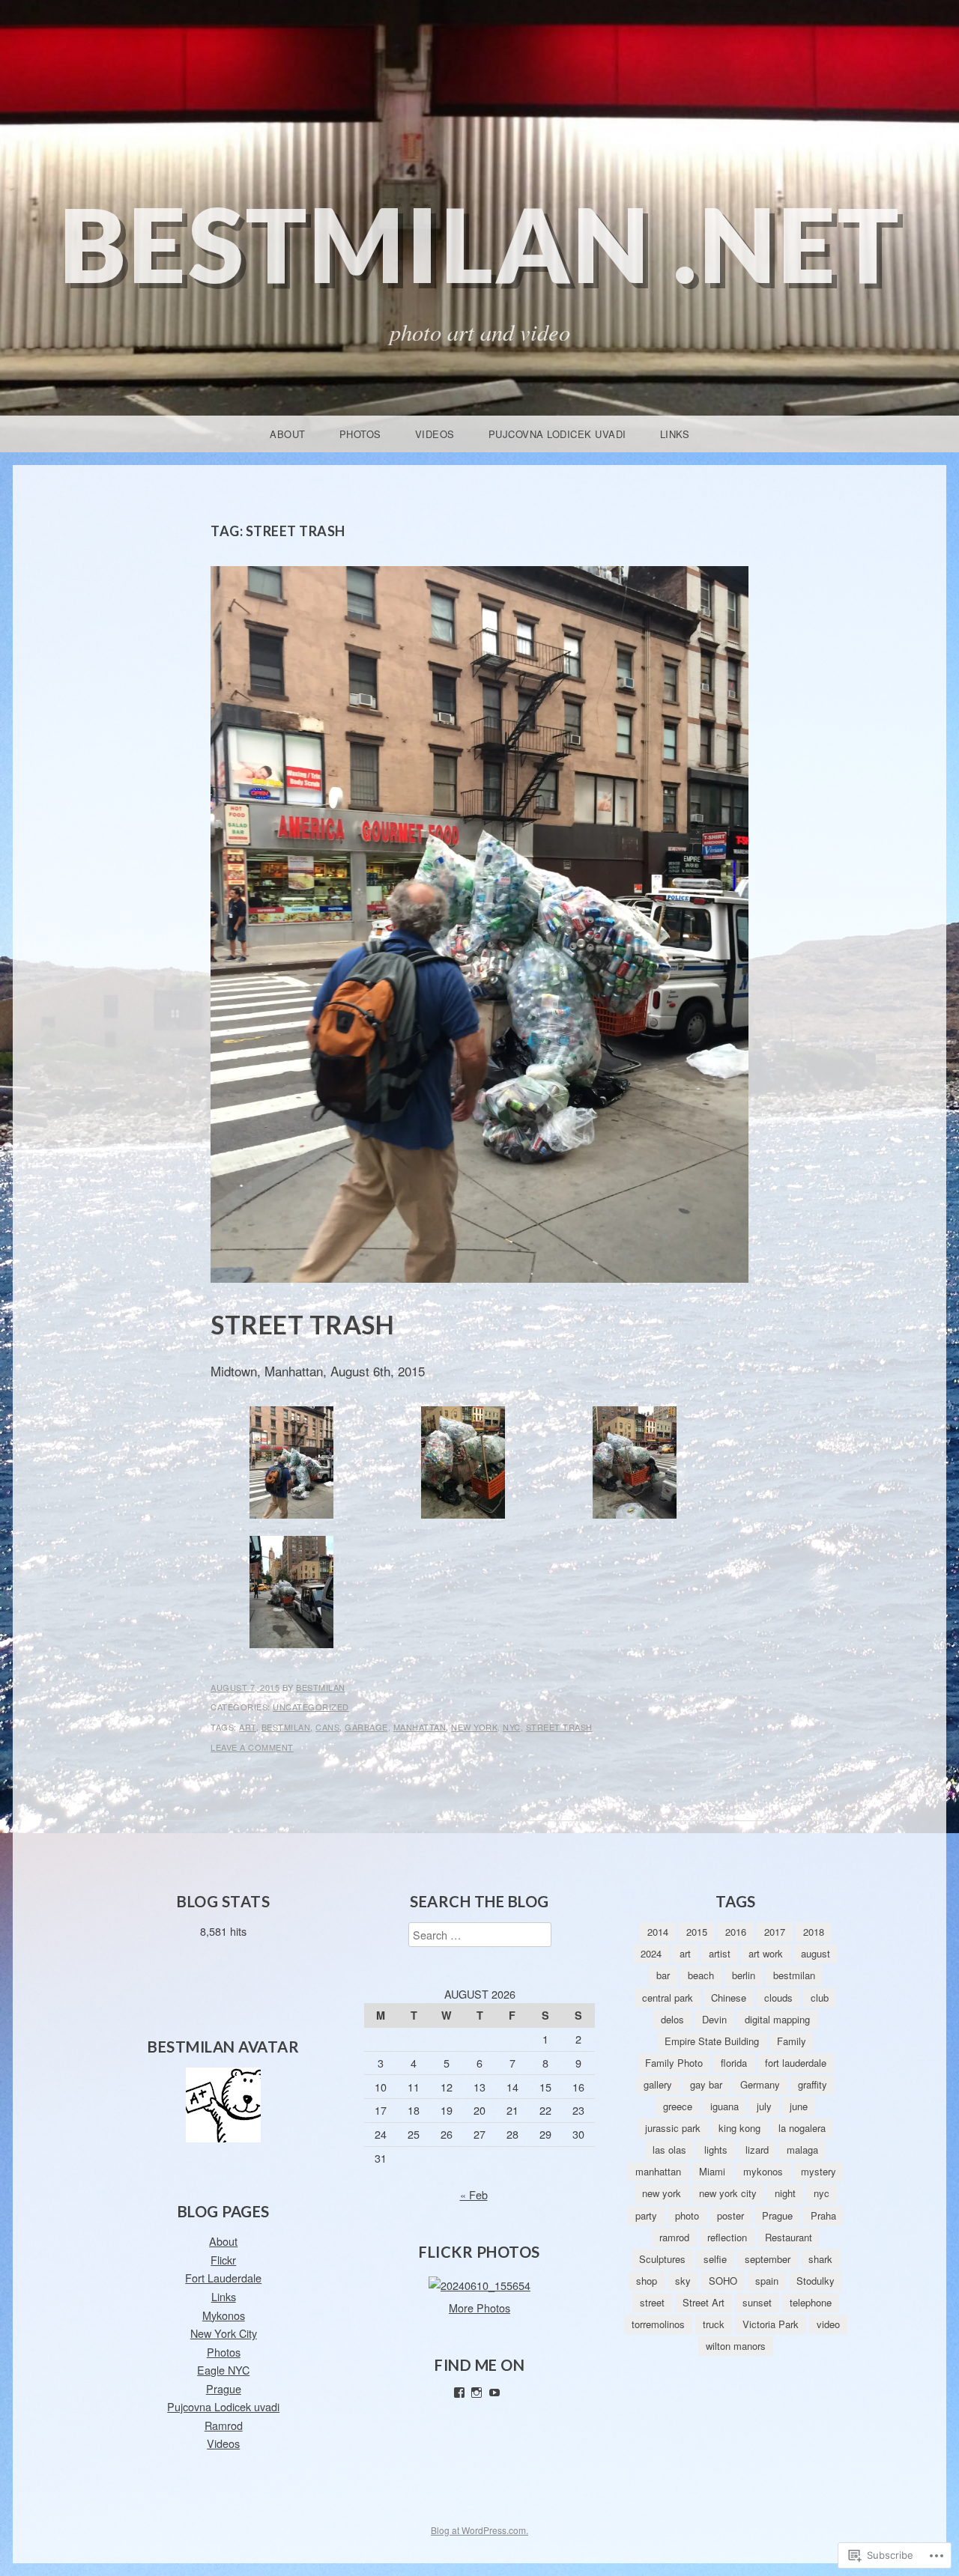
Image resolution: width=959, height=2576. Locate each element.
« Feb (474, 2194)
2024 (651, 1953)
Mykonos (224, 2315)
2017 (775, 1932)
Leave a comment (252, 1747)
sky (683, 2281)
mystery (819, 2171)
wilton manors (736, 2346)
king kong (739, 2128)
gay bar (706, 2084)
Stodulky (816, 2281)
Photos (360, 434)
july (764, 2106)
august (816, 1953)
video (828, 2324)
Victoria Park (771, 2324)
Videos (435, 434)
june (799, 2106)
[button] (291, 1466)
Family (792, 2041)
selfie (715, 2259)
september (768, 2259)
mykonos (763, 2171)
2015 (697, 1932)
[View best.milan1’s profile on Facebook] (459, 2393)
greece (678, 2106)
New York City (224, 2333)
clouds (778, 1998)
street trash (559, 1727)
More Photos (479, 2308)
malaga (802, 2150)
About (288, 434)
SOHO (723, 2281)
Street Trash (302, 1324)
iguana (724, 2106)
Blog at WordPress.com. (479, 2530)
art (248, 1727)
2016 (736, 1932)
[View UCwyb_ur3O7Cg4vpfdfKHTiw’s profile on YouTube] (494, 2393)
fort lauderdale (796, 2063)
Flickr (223, 2260)
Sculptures (662, 2259)
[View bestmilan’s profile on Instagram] (477, 2393)
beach (701, 1975)
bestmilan (321, 1687)
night (785, 2193)
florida (734, 2063)
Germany (760, 2084)
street (652, 2302)
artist (720, 1953)
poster (730, 2215)
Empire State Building (712, 2041)
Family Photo (674, 2063)
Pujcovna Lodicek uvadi (557, 434)
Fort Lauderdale (223, 2278)
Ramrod (224, 2425)
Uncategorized (311, 1707)
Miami (712, 2171)
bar (663, 1975)
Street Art (704, 2302)
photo (687, 2215)
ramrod (674, 2237)
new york (474, 1727)
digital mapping (777, 2019)
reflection (727, 2237)
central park (668, 1998)
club (820, 1998)
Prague (224, 2388)
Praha (823, 2215)
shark (820, 2259)
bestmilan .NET (480, 244)
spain (767, 2281)
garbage (366, 1727)
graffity (813, 2084)
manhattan (420, 1727)
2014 (658, 1932)
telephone (811, 2302)
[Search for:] (480, 1935)
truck (714, 2324)
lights (716, 2150)
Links (675, 434)
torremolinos (658, 2324)
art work (766, 1953)
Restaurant (789, 2237)
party (646, 2215)
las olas (669, 2150)
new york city (728, 2193)
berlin (744, 1975)
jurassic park (673, 2128)
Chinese (729, 1998)
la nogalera (802, 2128)
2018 (814, 1932)
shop (647, 2281)
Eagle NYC (223, 2370)
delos (672, 2019)
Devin (714, 2019)
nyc (512, 1727)
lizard (757, 2150)
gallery (658, 2084)
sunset (757, 2302)
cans (327, 1727)
